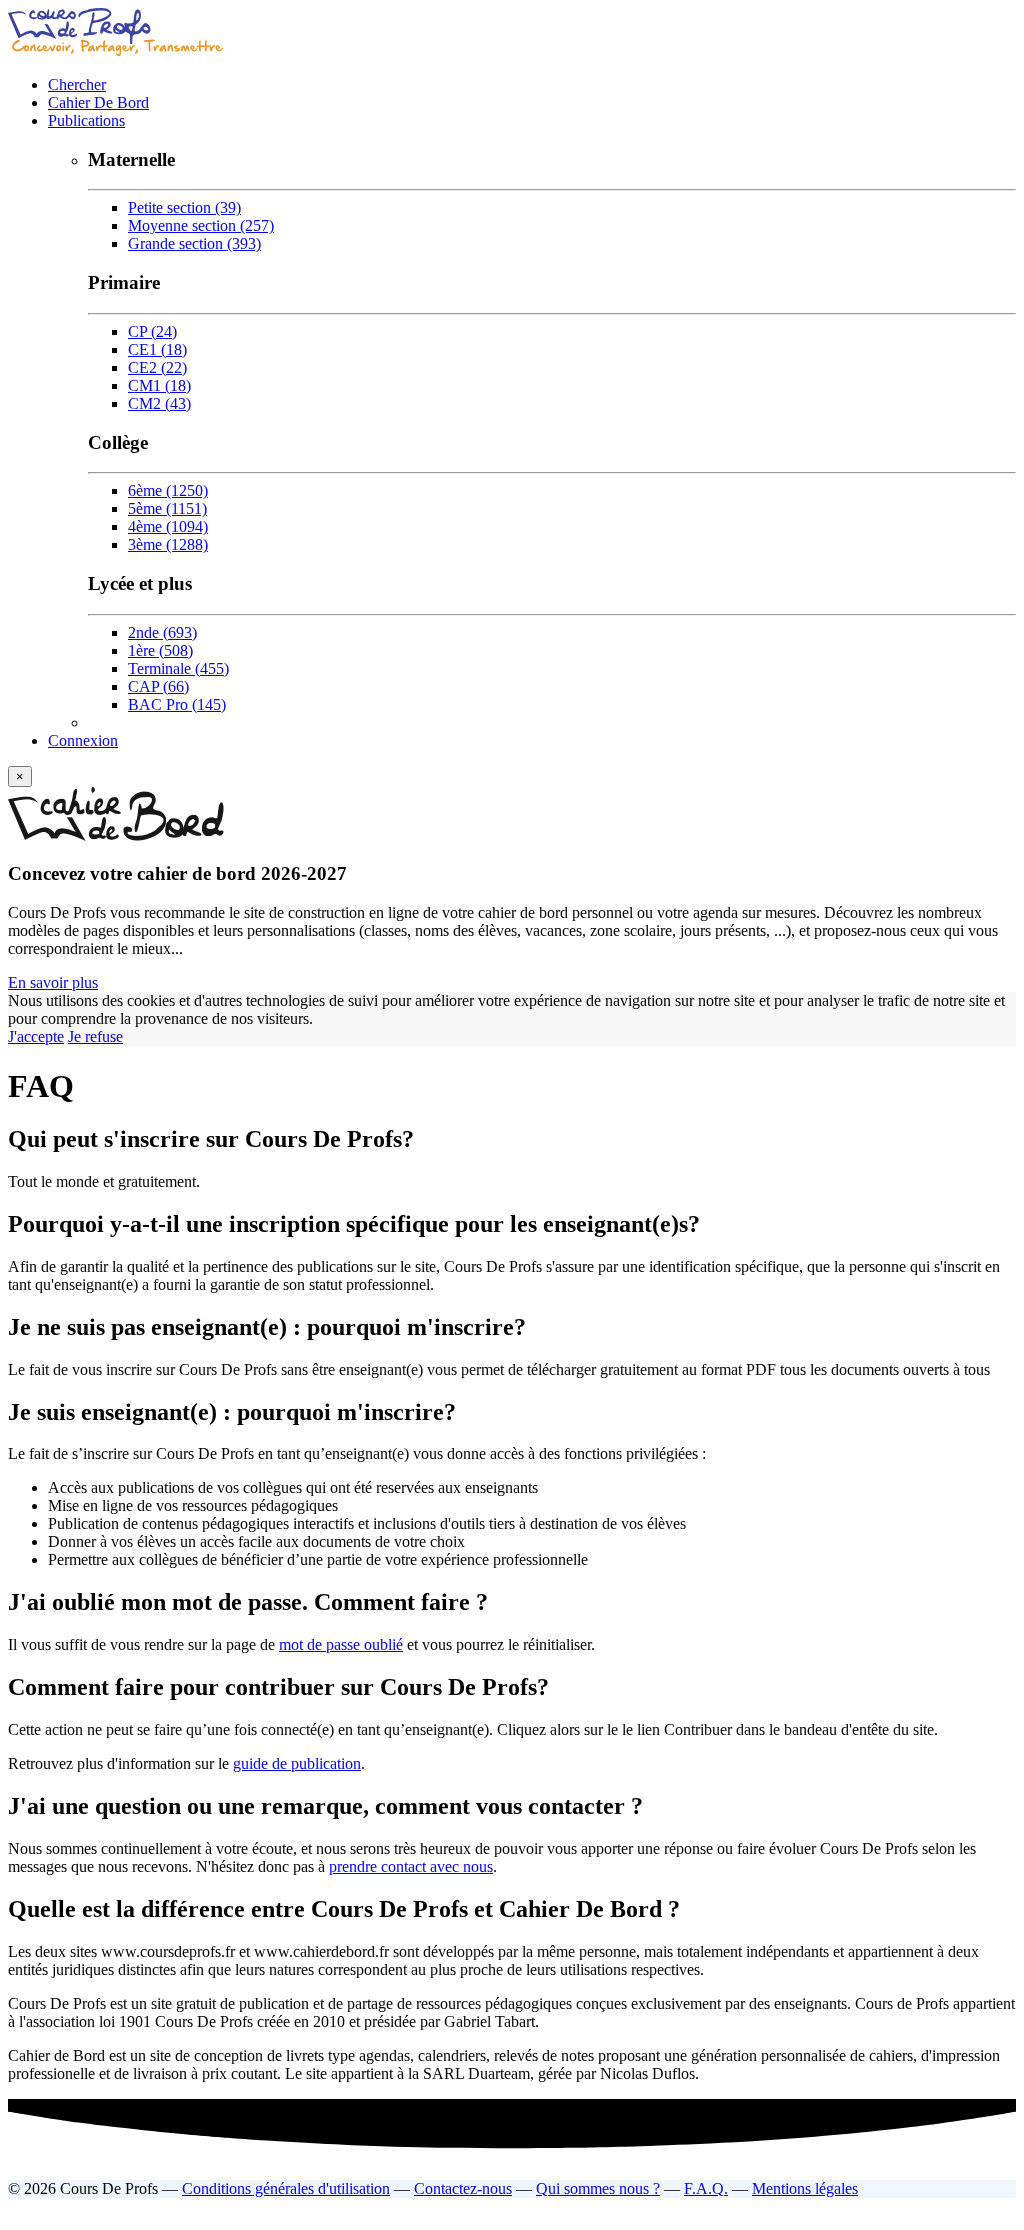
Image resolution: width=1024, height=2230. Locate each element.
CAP (158, 686)
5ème (167, 508)
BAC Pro (177, 704)
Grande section (194, 243)
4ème (168, 526)
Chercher (77, 84)
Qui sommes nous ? (598, 2188)
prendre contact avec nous (411, 1866)
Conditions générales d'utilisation (286, 2188)
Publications (86, 120)
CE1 (157, 349)
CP (152, 331)
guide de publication (297, 1763)
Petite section (184, 207)
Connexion (83, 740)
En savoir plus (53, 982)
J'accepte (36, 1036)
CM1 (159, 385)
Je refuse (95, 1036)
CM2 (159, 403)
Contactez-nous (463, 2188)
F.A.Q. (706, 2188)
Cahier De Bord (98, 102)
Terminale (178, 668)
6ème (168, 490)
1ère (160, 650)
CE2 (157, 367)
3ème (168, 544)
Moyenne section (201, 225)
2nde (162, 632)
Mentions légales (805, 2188)
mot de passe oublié (341, 1644)
